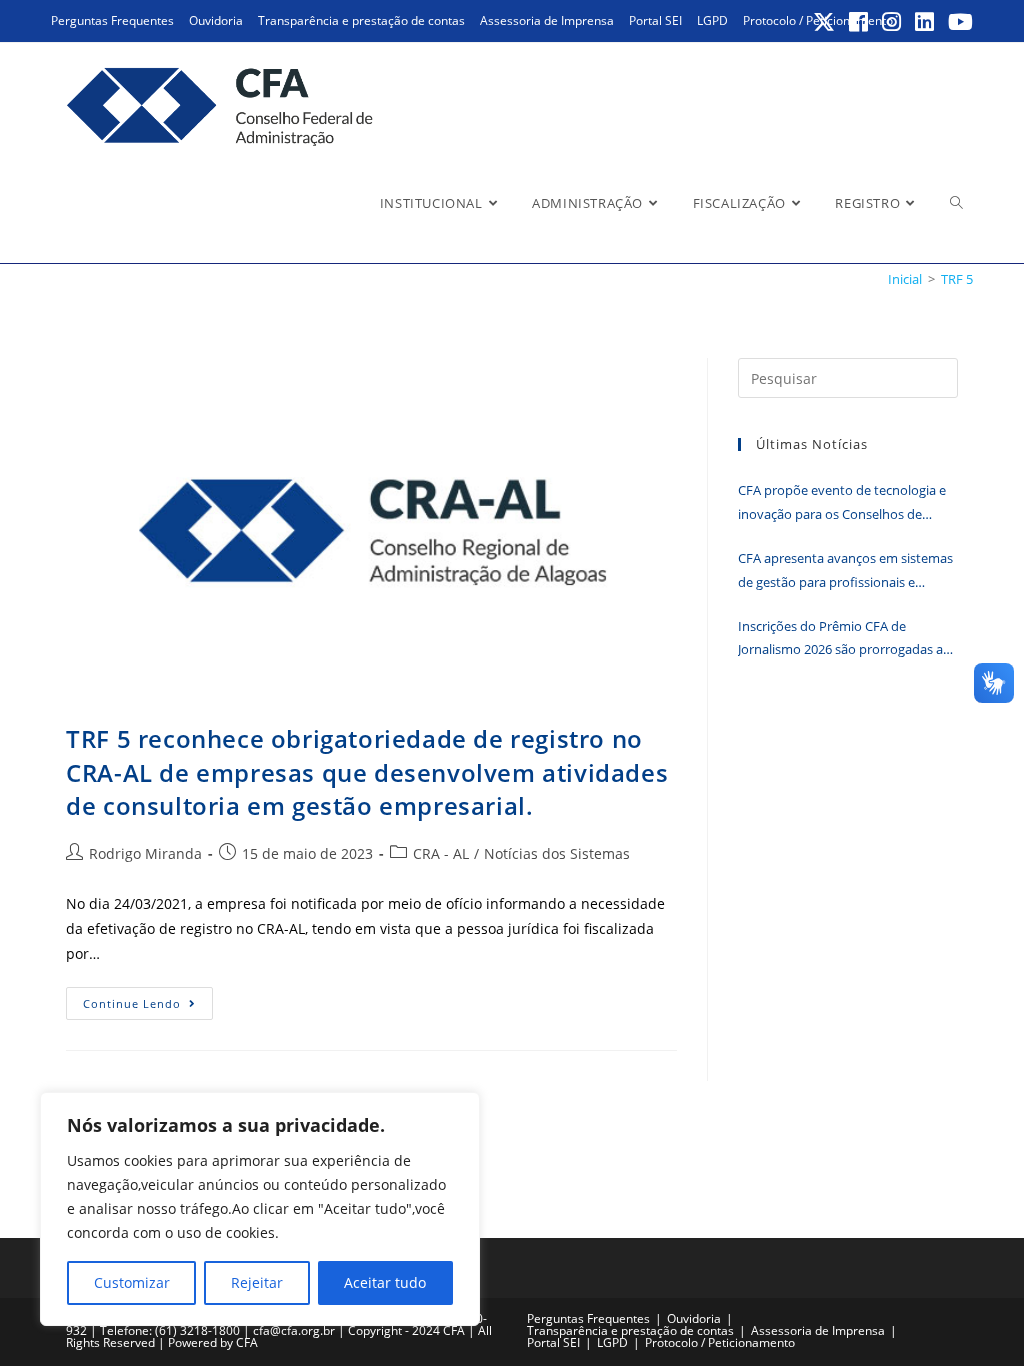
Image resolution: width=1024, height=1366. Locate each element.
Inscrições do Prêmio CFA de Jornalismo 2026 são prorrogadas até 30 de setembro (846, 639)
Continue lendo (148, 1007)
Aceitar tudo (385, 1282)
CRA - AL (441, 853)
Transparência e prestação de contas (361, 20)
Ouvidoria (216, 20)
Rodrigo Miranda (145, 853)
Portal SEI (655, 20)
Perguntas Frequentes (112, 20)
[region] (260, 1209)
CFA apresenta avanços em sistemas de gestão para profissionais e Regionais (845, 571)
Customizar (132, 1282)
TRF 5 (957, 279)
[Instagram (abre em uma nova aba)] (892, 22)
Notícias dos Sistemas (557, 853)
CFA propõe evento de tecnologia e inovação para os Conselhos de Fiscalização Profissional (842, 503)
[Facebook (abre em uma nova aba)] (859, 22)
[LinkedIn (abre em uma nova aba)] (925, 22)
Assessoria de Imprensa (547, 20)
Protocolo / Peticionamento (720, 1342)
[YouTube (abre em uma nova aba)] (957, 22)
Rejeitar (257, 1282)
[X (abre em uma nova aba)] (825, 22)
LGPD (712, 20)
